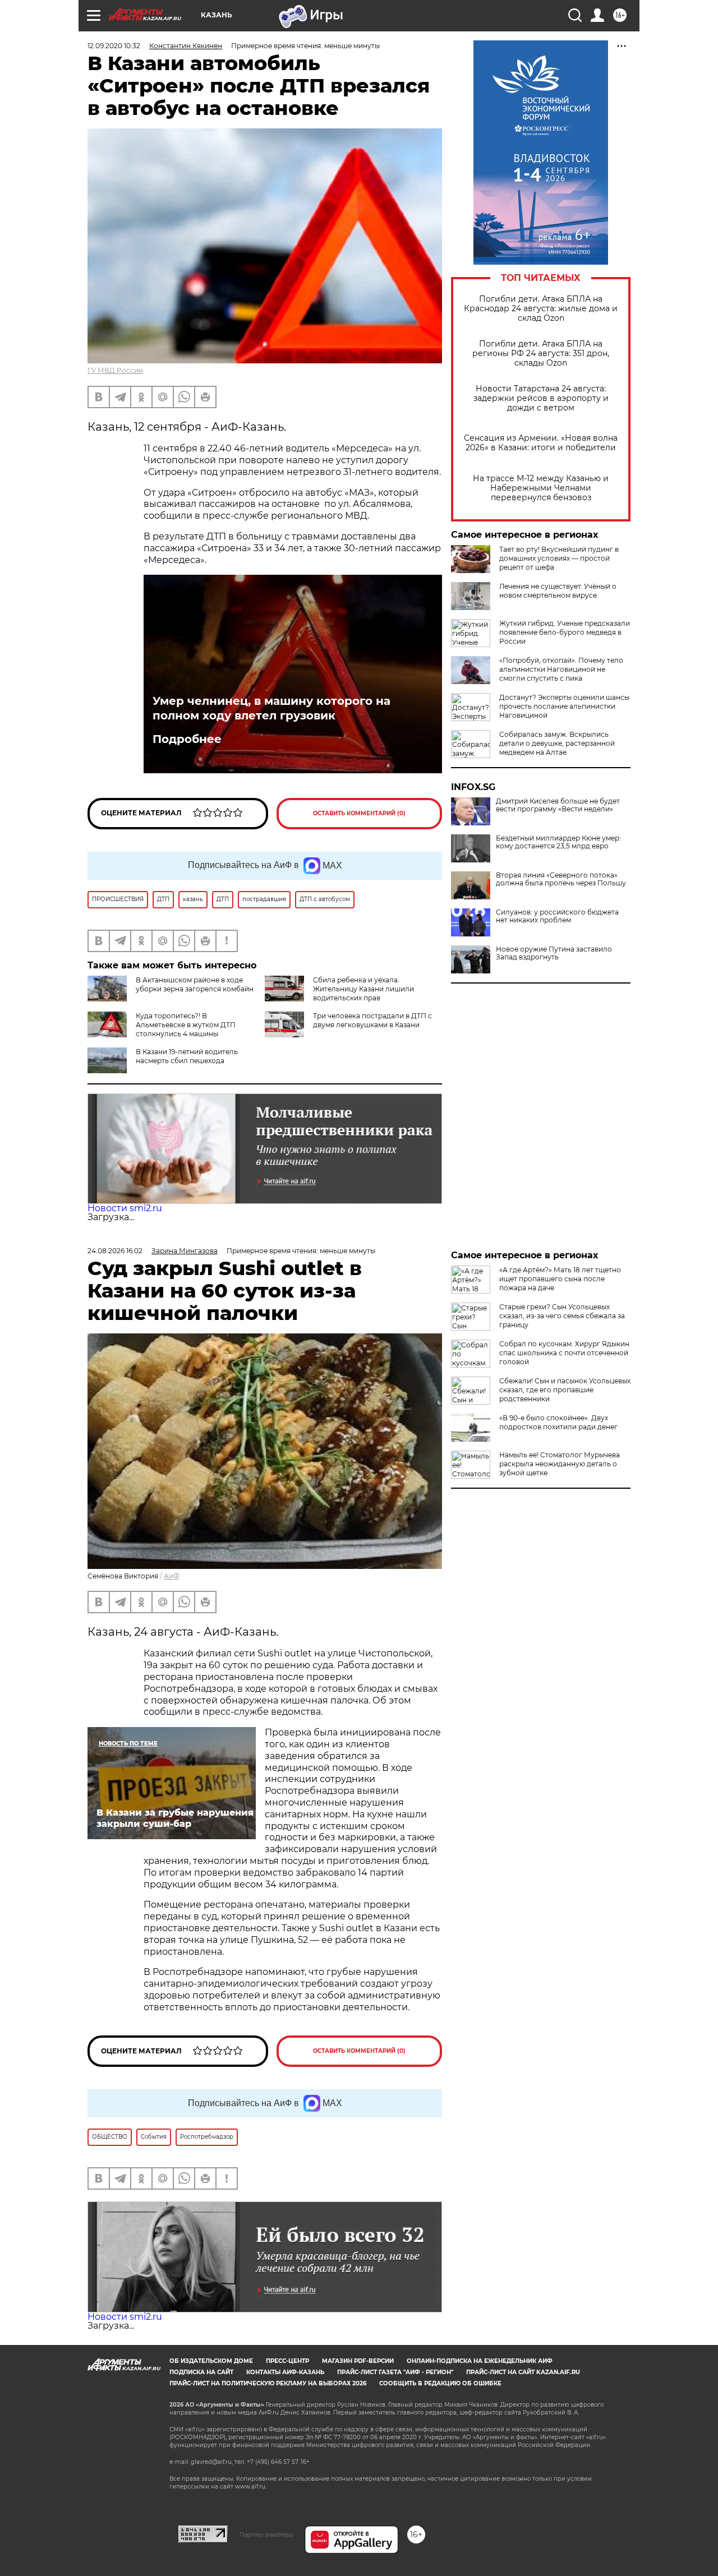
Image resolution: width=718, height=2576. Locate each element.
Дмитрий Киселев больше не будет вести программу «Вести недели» (558, 805)
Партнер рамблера (266, 2535)
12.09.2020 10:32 (114, 46)
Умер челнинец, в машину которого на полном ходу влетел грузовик (271, 708)
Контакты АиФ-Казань (285, 2372)
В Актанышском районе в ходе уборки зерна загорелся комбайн (195, 984)
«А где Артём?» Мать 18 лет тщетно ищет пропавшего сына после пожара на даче (560, 1279)
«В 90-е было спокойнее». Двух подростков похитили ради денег (558, 1422)
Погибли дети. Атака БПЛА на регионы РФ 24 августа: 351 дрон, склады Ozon (541, 354)
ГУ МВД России (115, 370)
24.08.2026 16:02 (115, 1251)
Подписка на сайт (201, 2372)
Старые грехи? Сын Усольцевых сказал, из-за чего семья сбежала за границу (562, 1316)
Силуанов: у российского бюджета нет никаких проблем (557, 916)
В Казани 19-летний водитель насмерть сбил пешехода (187, 1056)
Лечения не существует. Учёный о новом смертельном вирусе (558, 591)
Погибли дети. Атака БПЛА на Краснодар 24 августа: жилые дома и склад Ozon (541, 309)
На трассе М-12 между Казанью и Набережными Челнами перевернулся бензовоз (541, 488)
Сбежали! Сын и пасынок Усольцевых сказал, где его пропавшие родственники (565, 1390)
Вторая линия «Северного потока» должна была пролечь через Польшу (561, 879)
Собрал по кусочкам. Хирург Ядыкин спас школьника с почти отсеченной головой (564, 1353)
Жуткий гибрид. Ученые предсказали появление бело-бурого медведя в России (565, 632)
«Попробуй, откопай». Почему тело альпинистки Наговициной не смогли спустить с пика (561, 669)
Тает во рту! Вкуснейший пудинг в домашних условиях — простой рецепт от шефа (559, 558)
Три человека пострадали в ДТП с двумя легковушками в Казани (372, 1020)
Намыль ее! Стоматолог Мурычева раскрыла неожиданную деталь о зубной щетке (560, 1464)
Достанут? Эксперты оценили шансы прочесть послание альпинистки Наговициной (564, 706)
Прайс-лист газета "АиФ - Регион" (395, 2372)
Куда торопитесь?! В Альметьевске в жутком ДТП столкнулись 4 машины (186, 1025)
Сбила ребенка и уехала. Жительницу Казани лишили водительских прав (363, 989)
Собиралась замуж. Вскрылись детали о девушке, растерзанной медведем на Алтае (557, 743)
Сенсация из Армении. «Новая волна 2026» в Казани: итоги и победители (541, 443)
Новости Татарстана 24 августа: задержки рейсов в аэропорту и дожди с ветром (541, 398)
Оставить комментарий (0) (359, 813)
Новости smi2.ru (125, 1208)
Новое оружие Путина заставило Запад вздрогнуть (554, 953)
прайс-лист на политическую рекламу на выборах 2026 (268, 2383)
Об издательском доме (211, 2361)
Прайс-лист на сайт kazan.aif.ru (523, 2372)
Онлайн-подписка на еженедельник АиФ (480, 2361)
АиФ (172, 1576)
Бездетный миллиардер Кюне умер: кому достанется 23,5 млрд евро (558, 842)
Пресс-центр (287, 2361)
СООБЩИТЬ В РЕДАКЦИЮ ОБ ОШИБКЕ (440, 2383)
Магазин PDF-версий (358, 2361)
